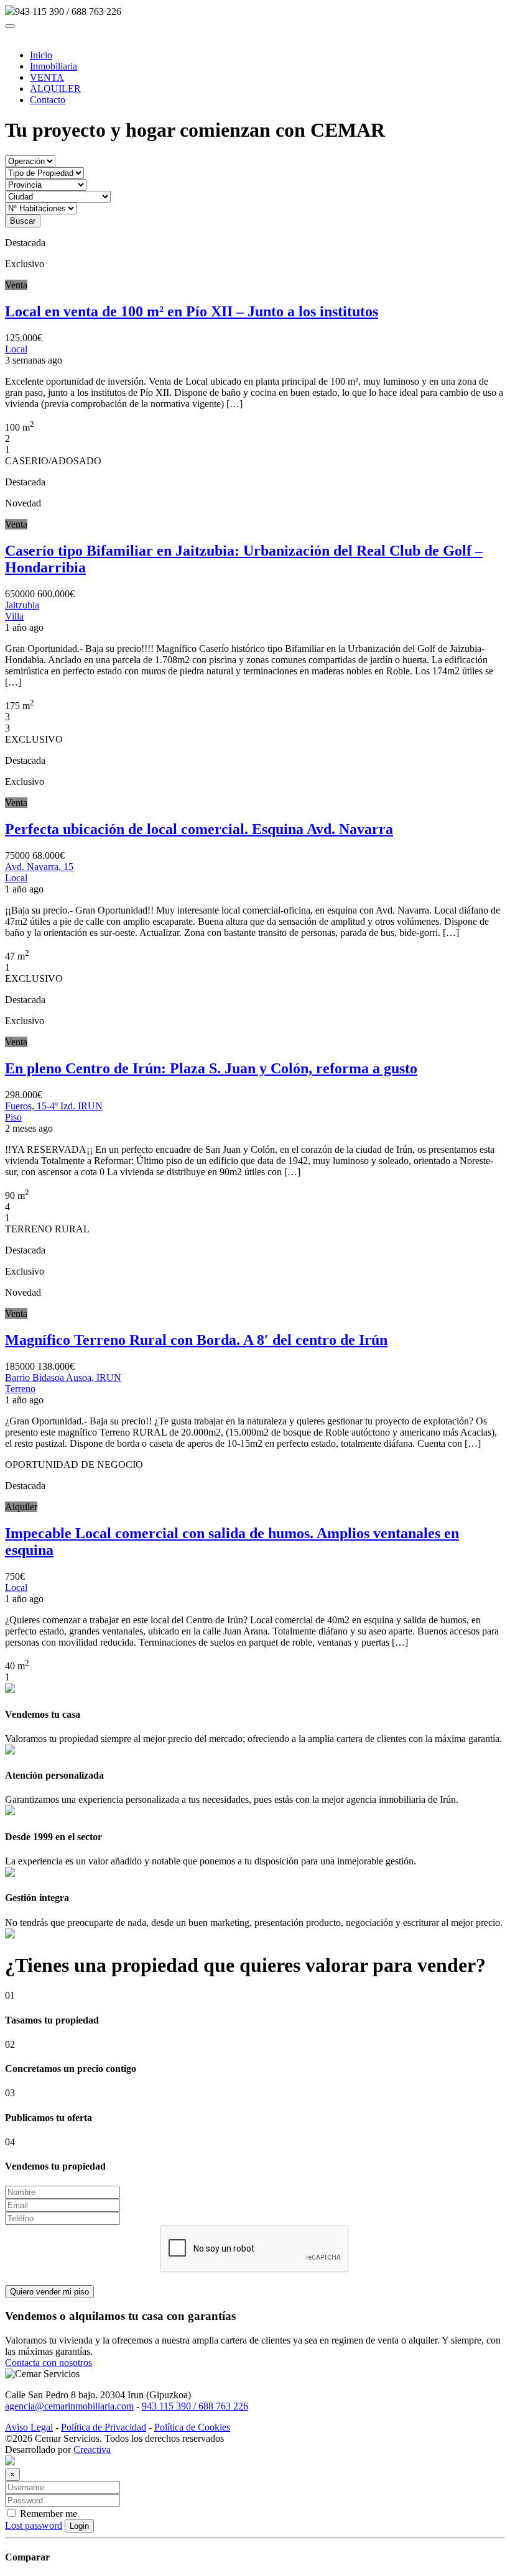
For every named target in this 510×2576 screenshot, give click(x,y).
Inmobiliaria (53, 66)
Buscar (23, 221)
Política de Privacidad (104, 2427)
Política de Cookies (192, 2427)
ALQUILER (55, 89)
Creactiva (92, 2450)
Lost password (34, 2525)
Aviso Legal (29, 2427)
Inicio (41, 55)
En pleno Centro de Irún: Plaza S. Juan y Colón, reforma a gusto (211, 1068)
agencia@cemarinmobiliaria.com (69, 2406)
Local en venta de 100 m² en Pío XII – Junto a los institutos (192, 311)
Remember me (47, 2514)
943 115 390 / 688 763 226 (195, 2406)
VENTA (47, 77)
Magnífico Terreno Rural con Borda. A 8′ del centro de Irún (196, 1340)
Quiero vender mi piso (49, 2292)
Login (79, 2526)
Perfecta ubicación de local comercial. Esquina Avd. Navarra (199, 829)
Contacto (48, 100)
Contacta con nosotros (49, 2363)
